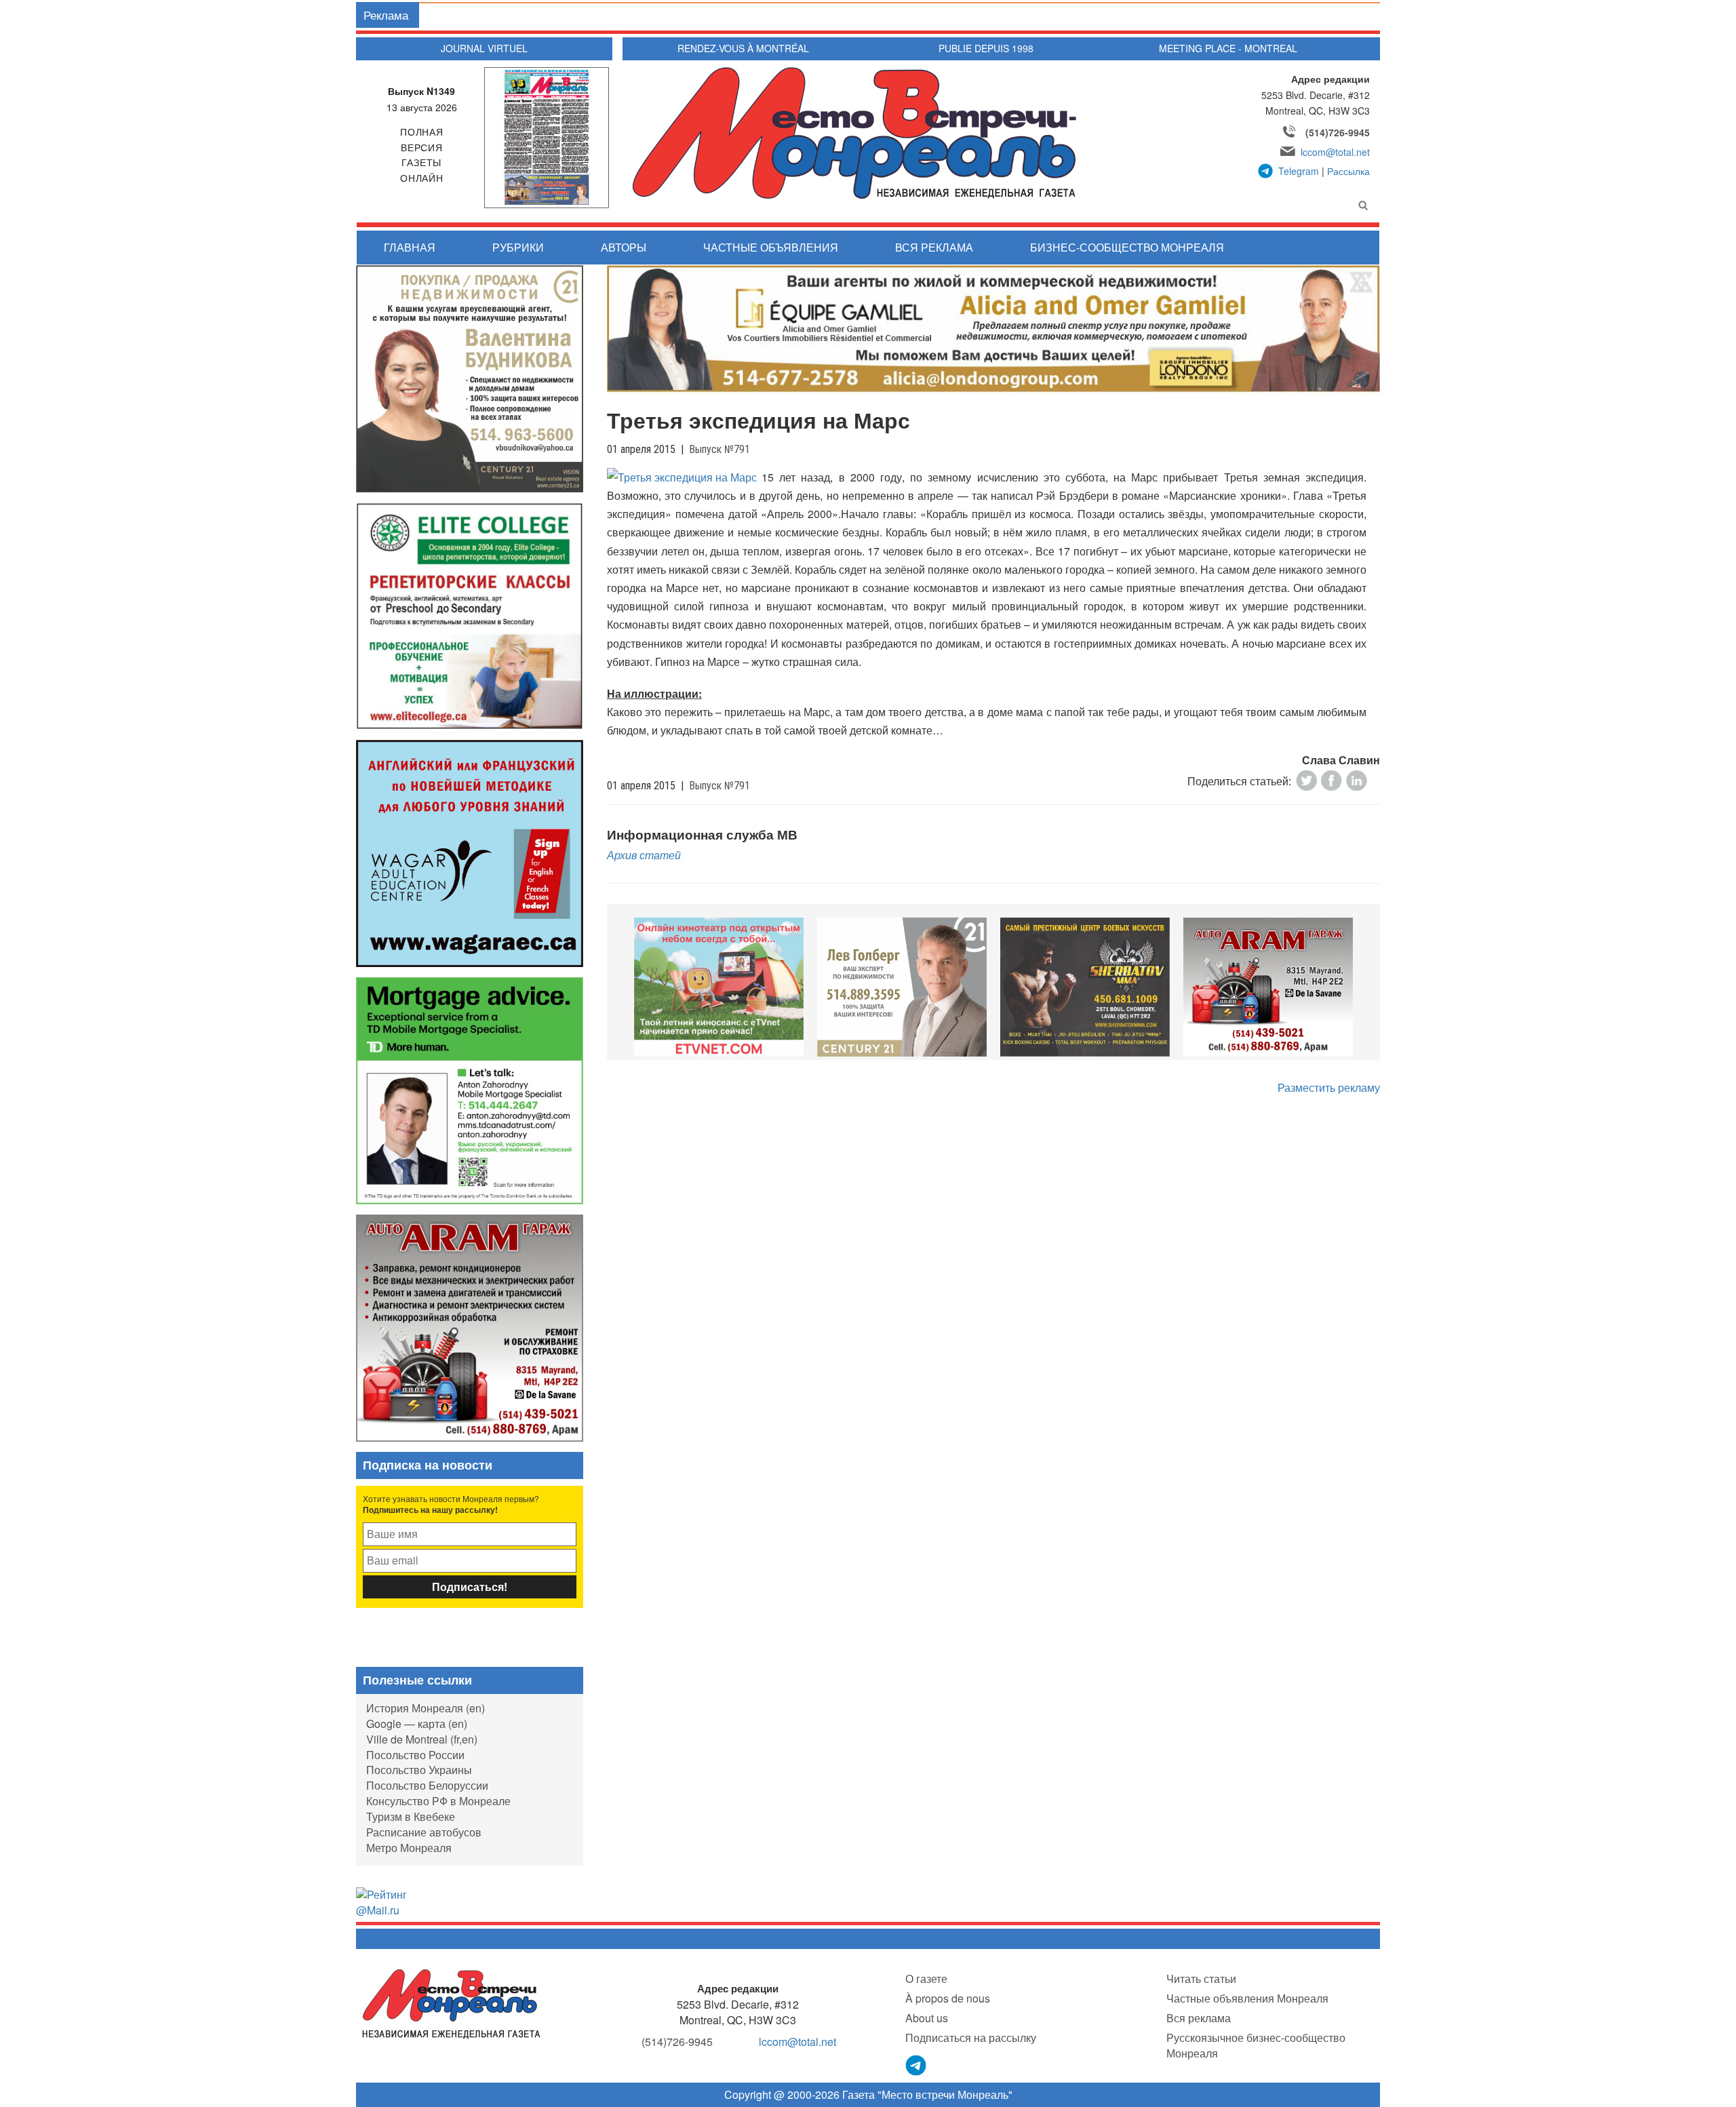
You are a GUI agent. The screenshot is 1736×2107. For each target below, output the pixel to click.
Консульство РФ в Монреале (438, 1801)
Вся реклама (934, 247)
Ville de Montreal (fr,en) (422, 1739)
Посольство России (415, 1755)
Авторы (624, 247)
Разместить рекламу (1329, 1087)
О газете (926, 1978)
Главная (410, 247)
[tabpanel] (719, 987)
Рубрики (518, 247)
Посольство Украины (419, 1770)
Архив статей (644, 855)
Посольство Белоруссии (427, 1785)
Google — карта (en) (417, 1724)
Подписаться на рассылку (971, 2037)
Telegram (1299, 171)
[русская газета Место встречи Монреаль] (451, 2003)
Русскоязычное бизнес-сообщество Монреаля (1256, 2045)
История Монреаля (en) (426, 1708)
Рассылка (1348, 171)
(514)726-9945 (1338, 132)
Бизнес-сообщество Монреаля (1127, 247)
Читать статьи (1201, 1978)
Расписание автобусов (424, 1832)
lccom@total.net (1335, 152)
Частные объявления (771, 247)
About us (927, 2018)
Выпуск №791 (719, 449)
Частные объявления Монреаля (1247, 1998)
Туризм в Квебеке (411, 1816)
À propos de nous (948, 1998)
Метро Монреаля (409, 1848)
